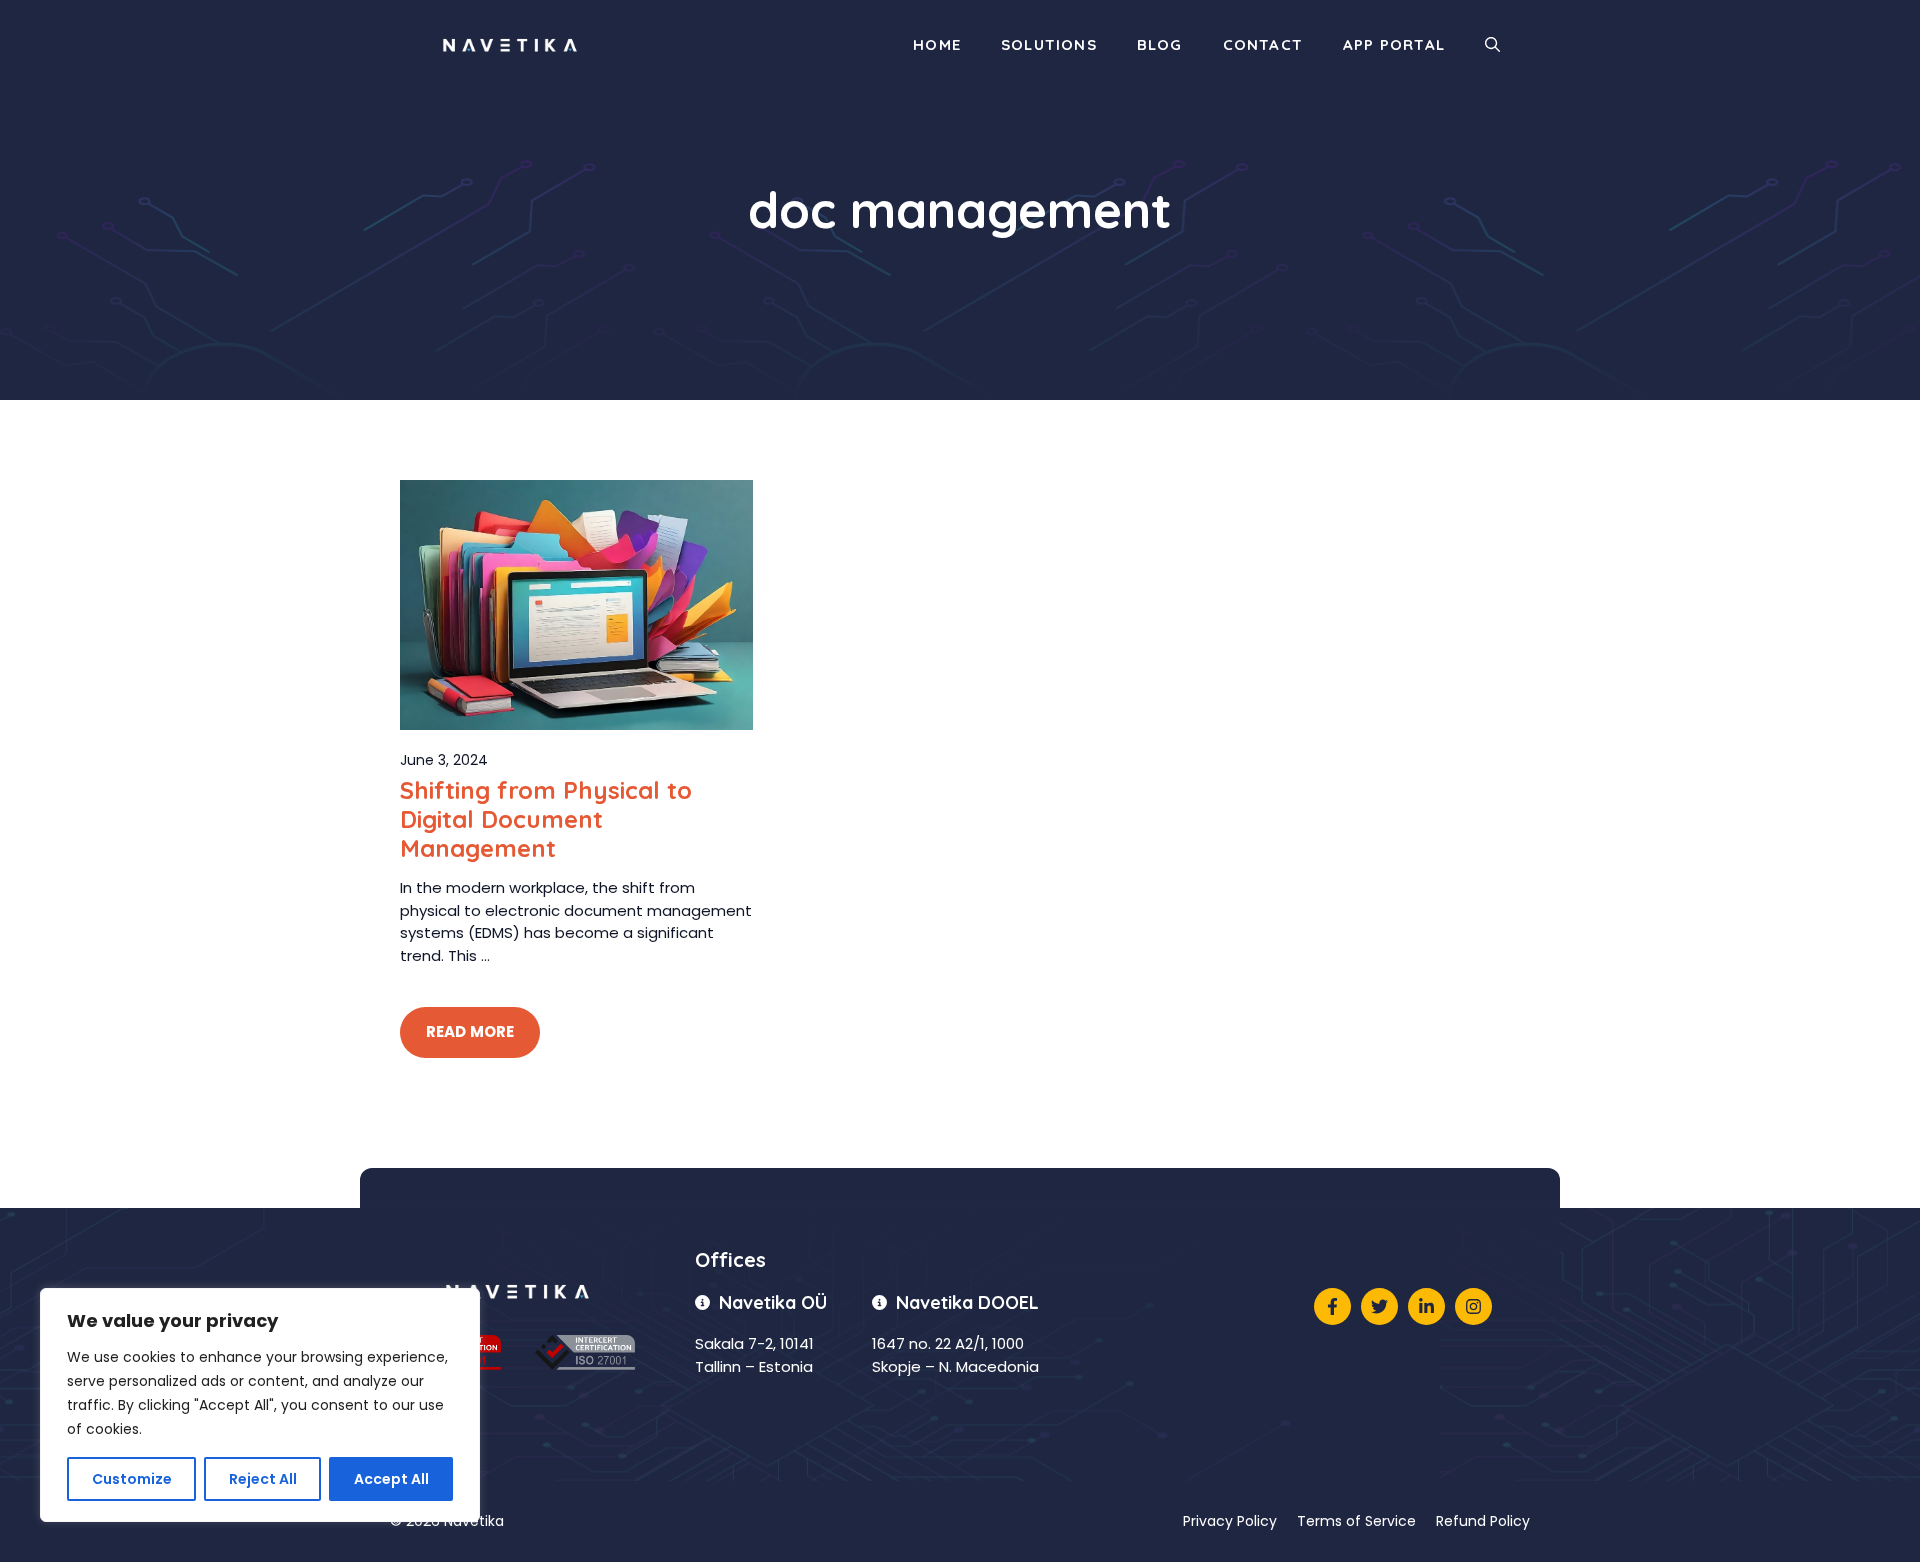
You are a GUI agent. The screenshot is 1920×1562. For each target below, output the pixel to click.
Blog (1160, 44)
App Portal (1394, 44)
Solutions (1049, 44)
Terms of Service (1356, 1521)
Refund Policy (1483, 1521)
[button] (1492, 45)
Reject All (263, 1479)
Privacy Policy (1230, 1521)
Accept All (391, 1479)
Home (937, 44)
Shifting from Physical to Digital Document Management (546, 819)
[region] (260, 1405)
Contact (1263, 44)
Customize (132, 1479)
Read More (470, 1031)
